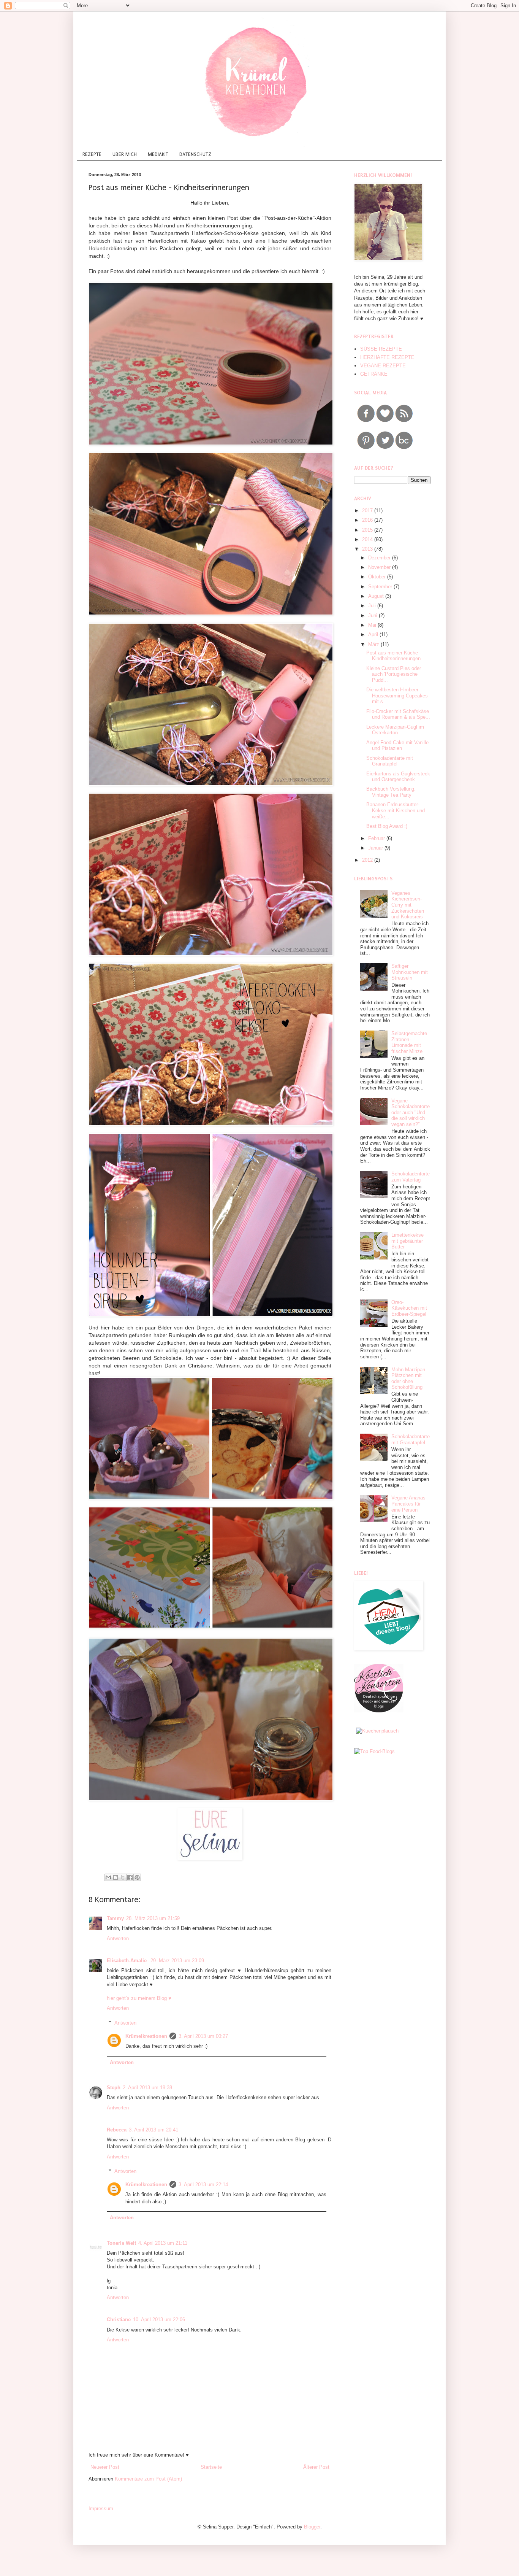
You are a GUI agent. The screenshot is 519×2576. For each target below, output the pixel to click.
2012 (368, 860)
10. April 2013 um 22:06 (159, 2320)
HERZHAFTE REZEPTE (387, 357)
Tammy (115, 1918)
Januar (376, 848)
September (381, 587)
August (377, 596)
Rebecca (117, 2130)
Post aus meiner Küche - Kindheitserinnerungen (394, 656)
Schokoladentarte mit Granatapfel (390, 761)
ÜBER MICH (125, 154)
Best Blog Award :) (387, 826)
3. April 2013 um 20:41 (153, 2130)
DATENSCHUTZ (195, 154)
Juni (373, 615)
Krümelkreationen (146, 2036)
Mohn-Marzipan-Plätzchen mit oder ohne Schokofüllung (409, 1379)
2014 (368, 539)
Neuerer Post (105, 2467)
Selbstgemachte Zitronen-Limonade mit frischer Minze (409, 1042)
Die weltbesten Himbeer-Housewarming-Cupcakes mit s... (397, 696)
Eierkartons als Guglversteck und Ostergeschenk (398, 777)
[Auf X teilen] (123, 1877)
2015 (368, 530)
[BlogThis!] (116, 1877)
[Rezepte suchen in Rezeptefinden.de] (374, 1751)
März (374, 644)
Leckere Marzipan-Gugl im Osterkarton (395, 730)
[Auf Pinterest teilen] (137, 1877)
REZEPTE (92, 154)
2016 (368, 520)
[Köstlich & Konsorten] (379, 1711)
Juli (373, 606)
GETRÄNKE (374, 374)
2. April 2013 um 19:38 (147, 2088)
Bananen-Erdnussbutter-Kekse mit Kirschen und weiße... (396, 810)
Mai (373, 625)
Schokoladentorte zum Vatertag (411, 1177)
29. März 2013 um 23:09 (177, 1961)
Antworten (118, 1938)
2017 (368, 511)
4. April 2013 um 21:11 (163, 2243)
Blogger (312, 2527)
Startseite (211, 2467)
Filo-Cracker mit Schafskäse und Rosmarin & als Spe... (398, 714)
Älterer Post (316, 2467)
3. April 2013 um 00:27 (203, 2036)
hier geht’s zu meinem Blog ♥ (139, 1998)
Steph (114, 2088)
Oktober (378, 577)
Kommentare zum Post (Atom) (148, 2479)
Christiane (119, 2320)
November (380, 567)
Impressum (101, 2509)
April (374, 634)
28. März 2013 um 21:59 (153, 1918)
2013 (368, 549)
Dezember (380, 558)
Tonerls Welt (121, 2243)
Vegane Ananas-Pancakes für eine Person (409, 1504)
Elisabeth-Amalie (127, 1961)
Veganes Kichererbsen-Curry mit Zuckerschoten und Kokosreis (408, 905)
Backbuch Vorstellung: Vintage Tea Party (391, 792)
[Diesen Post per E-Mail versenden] (108, 1877)
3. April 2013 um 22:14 (203, 2185)
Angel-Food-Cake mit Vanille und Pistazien (397, 746)
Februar (377, 838)
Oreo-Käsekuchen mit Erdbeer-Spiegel (409, 1308)
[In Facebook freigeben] (130, 1877)
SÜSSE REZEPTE (381, 349)
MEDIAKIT (158, 154)
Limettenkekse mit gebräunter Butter (407, 1241)
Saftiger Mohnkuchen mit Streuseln (410, 972)
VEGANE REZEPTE (383, 366)
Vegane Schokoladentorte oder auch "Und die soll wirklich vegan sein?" (411, 1113)
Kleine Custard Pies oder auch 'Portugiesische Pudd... (394, 674)
